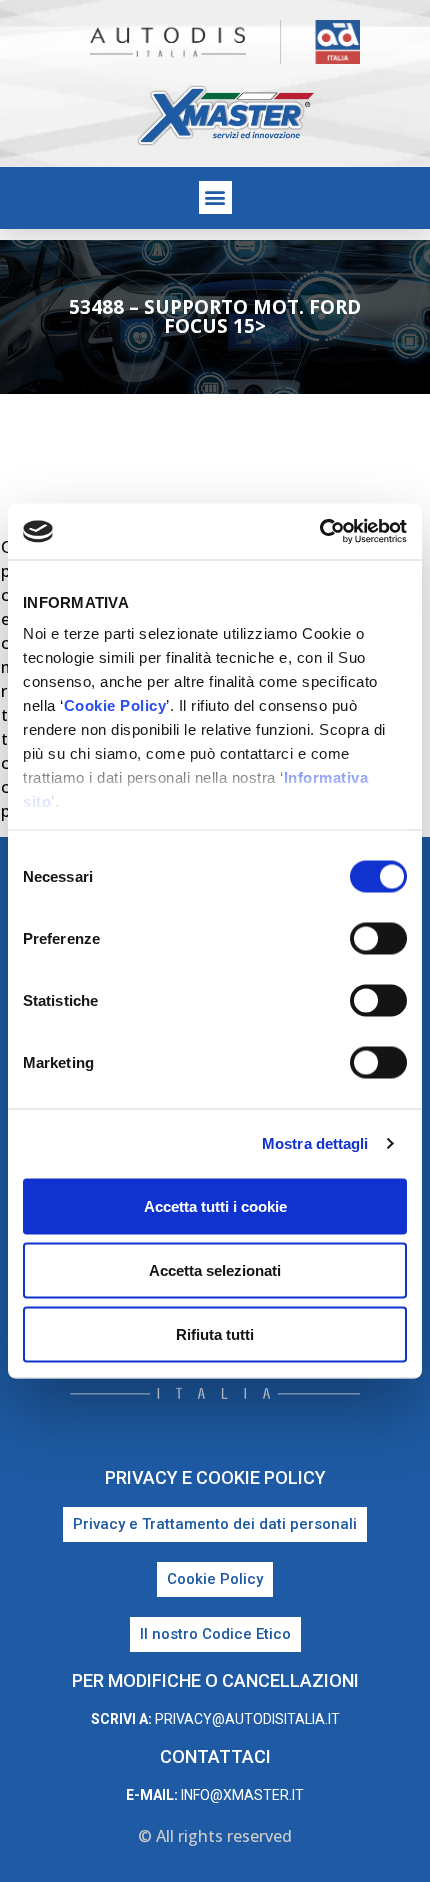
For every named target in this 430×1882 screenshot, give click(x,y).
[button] (215, 197)
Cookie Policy (115, 705)
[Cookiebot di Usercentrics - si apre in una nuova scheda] (319, 532)
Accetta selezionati (215, 1269)
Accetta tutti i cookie (215, 1205)
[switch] (378, 938)
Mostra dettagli (315, 1143)
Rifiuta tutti (215, 1333)
